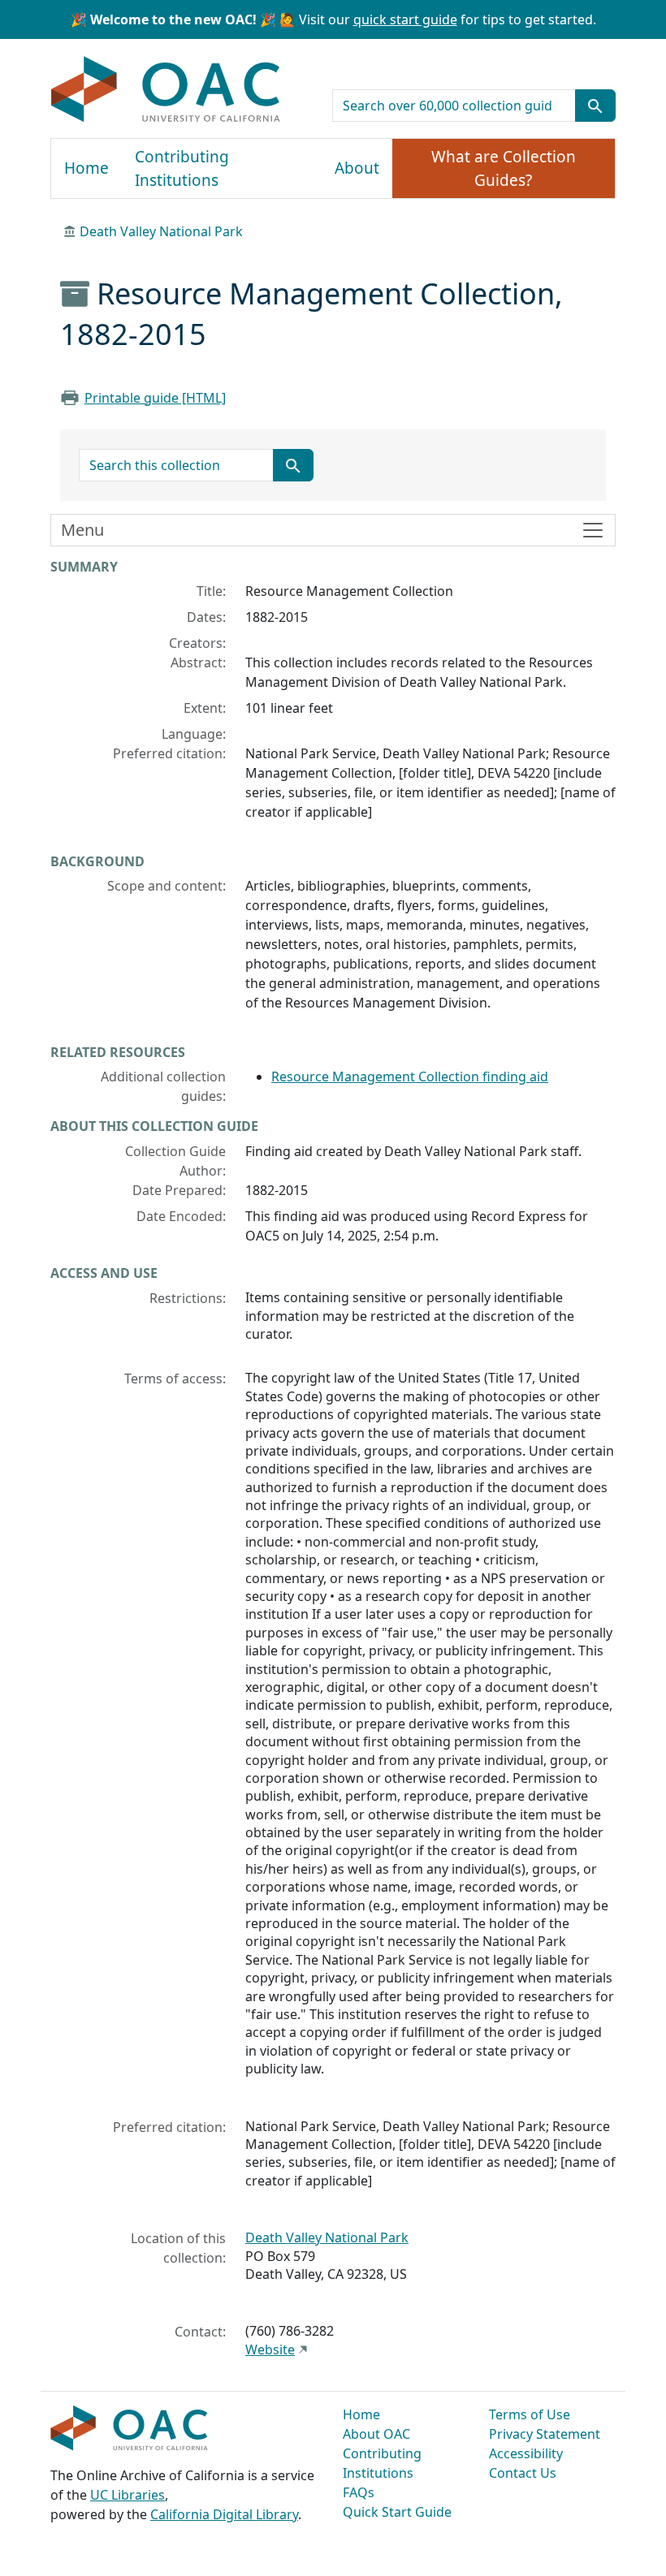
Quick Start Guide (397, 2512)
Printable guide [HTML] (155, 398)
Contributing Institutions (182, 168)
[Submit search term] (595, 106)
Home (86, 168)
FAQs (359, 2492)
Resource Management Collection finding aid (410, 1077)
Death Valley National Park (161, 231)
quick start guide (405, 19)
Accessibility (526, 2453)
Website (270, 2349)
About (357, 168)
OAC (166, 90)
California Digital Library (224, 2514)
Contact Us (523, 2473)
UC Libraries (128, 2495)
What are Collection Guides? (504, 168)
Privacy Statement (545, 2434)
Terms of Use (530, 2414)
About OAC (376, 2434)
